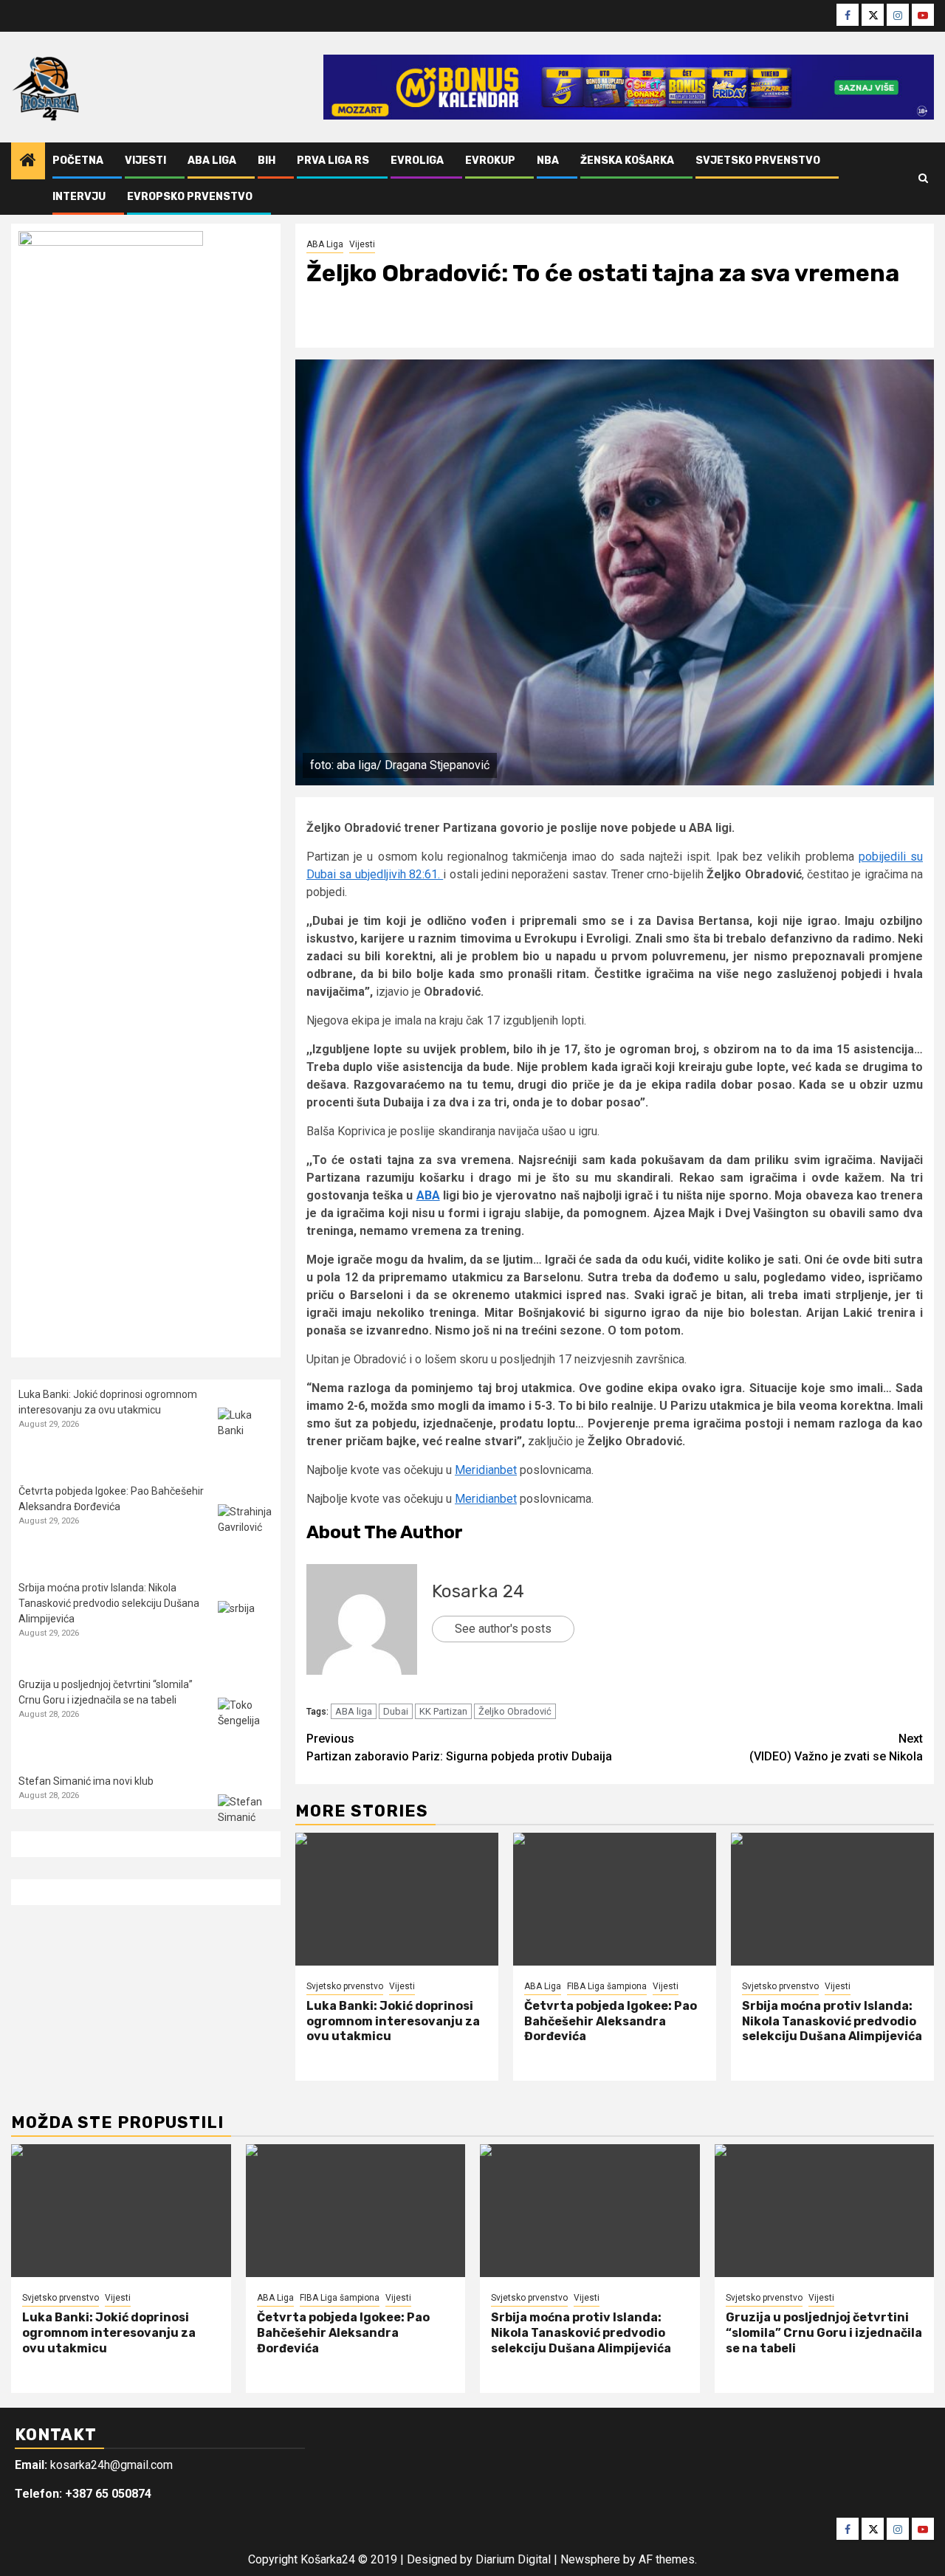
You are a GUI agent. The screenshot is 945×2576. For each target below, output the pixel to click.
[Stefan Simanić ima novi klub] (245, 1822)
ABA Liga (212, 161)
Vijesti (145, 161)
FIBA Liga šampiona (607, 1986)
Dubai (396, 1711)
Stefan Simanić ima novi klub (86, 1781)
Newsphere (590, 2559)
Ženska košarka (627, 161)
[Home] (28, 162)
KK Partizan (443, 1711)
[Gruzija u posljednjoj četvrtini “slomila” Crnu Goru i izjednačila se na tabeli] (245, 1725)
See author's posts (503, 1629)
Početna (78, 161)
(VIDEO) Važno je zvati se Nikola (836, 1747)
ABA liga (354, 1711)
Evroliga (417, 161)
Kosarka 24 (478, 1591)
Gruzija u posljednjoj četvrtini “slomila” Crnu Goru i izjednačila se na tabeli (824, 2333)
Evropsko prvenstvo (190, 197)
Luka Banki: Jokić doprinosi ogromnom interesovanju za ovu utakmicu (393, 2021)
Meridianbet (486, 1470)
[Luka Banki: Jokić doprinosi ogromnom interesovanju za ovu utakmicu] (397, 1899)
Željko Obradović (515, 1711)
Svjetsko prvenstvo (758, 161)
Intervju (79, 197)
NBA (548, 161)
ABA (428, 1195)
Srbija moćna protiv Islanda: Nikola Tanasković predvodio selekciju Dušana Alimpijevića (832, 2021)
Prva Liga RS (333, 161)
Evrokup (490, 161)
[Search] (923, 179)
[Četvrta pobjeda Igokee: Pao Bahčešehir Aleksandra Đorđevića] (615, 1899)
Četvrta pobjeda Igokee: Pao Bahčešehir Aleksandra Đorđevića (611, 2021)
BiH (267, 161)
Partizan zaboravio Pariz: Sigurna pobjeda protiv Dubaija (459, 1747)
